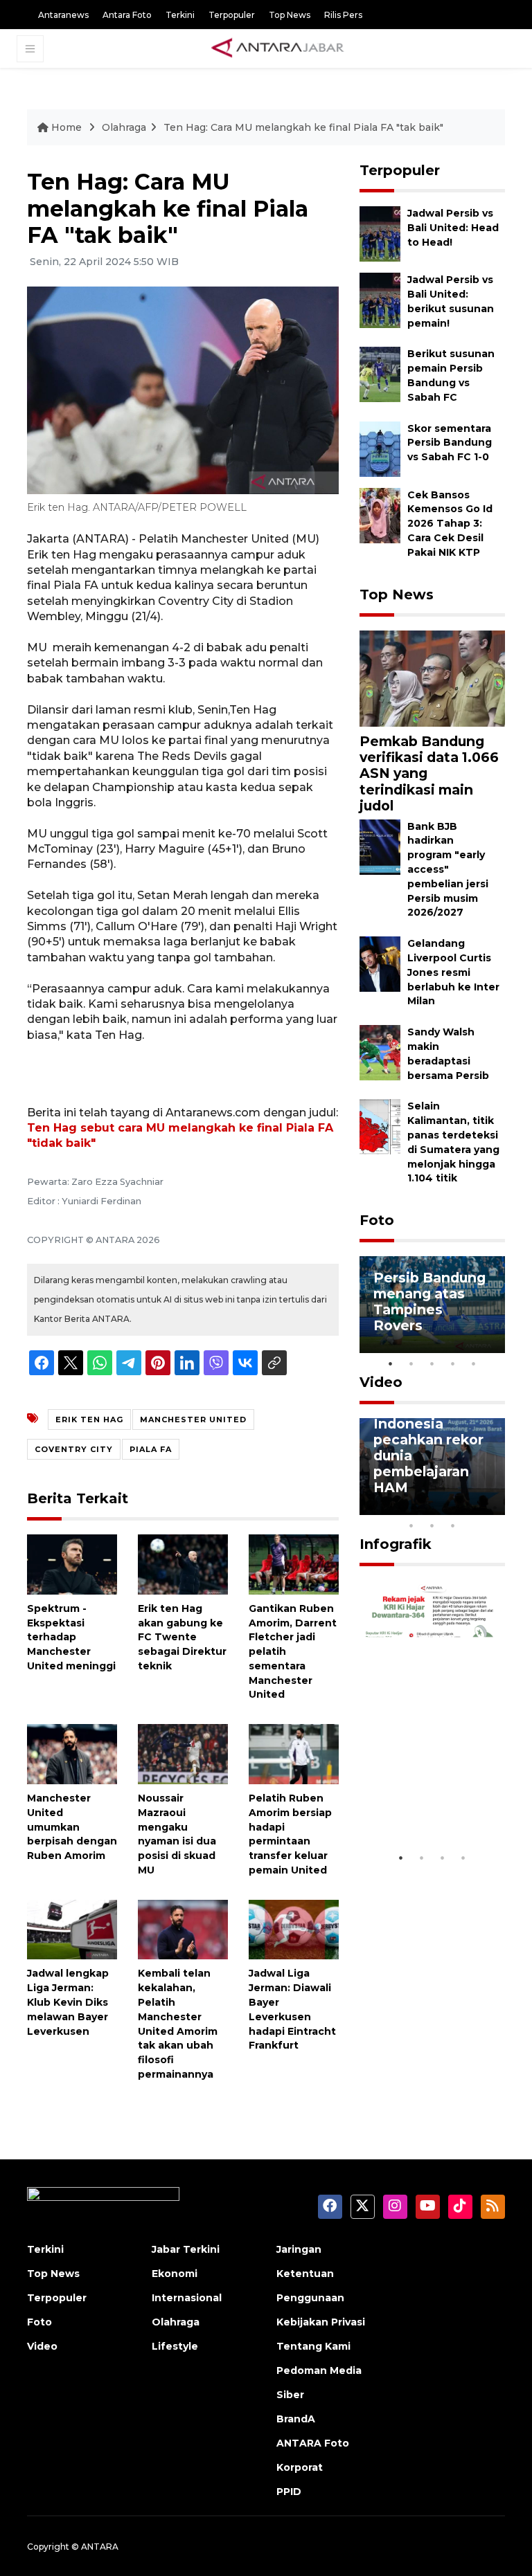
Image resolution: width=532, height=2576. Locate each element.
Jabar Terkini (186, 2249)
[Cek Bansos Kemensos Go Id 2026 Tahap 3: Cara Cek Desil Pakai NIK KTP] (380, 515)
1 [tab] (391, 1363)
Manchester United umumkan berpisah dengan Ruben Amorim (72, 1827)
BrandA (296, 2419)
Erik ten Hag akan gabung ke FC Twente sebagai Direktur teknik (182, 1637)
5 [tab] (474, 1363)
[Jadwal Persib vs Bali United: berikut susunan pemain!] (380, 300)
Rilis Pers (343, 15)
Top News (290, 15)
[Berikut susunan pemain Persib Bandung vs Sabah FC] (380, 374)
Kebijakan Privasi (321, 2322)
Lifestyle (175, 2346)
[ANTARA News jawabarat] (279, 48)
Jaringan (299, 2249)
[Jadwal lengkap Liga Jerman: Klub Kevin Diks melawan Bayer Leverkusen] (72, 1929)
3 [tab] (432, 1363)
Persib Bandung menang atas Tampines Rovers (429, 1301)
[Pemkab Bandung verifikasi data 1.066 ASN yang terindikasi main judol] (432, 678)
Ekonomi (175, 2274)
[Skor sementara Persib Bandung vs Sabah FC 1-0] (380, 448)
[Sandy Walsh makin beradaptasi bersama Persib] (380, 1052)
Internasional (187, 2298)
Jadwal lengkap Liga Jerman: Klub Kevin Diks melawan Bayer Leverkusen (68, 2002)
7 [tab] (495, 1507)
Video (381, 1382)
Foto (377, 1220)
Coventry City (74, 1449)
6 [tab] (474, 1507)
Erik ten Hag (89, 1419)
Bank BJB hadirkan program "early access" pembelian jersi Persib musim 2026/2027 (448, 870)
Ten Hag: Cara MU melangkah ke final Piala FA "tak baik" (303, 127)
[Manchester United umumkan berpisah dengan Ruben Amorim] (72, 1753)
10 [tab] (453, 1525)
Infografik (396, 1544)
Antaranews (63, 15)
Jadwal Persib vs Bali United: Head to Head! (453, 228)
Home (66, 127)
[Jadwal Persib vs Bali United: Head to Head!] (380, 234)
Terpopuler (232, 15)
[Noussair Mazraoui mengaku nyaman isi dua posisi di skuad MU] (183, 1753)
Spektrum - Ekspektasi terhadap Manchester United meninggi (71, 1637)
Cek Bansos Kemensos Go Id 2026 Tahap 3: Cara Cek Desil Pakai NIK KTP (450, 524)
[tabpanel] (432, 1305)
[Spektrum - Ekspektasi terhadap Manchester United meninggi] (72, 1564)
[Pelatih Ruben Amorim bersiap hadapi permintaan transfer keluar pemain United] (294, 1753)
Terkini (180, 15)
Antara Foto (127, 15)
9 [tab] (432, 1525)
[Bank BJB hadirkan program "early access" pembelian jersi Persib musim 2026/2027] (380, 846)
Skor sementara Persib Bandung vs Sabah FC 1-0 (450, 443)
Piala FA (151, 1449)
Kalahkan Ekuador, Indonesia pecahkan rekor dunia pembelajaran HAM (428, 1440)
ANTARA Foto (313, 2443)
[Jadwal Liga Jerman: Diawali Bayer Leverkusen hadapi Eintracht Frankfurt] (294, 1929)
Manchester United (193, 1419)
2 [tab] (411, 1363)
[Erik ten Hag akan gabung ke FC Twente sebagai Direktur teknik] (183, 1564)
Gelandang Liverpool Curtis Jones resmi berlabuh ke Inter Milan (453, 972)
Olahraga (124, 127)
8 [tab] (411, 1525)
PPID (289, 2492)
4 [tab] (453, 1363)
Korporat (300, 2467)
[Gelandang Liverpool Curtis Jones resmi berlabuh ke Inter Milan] (380, 963)
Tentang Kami (313, 2346)
